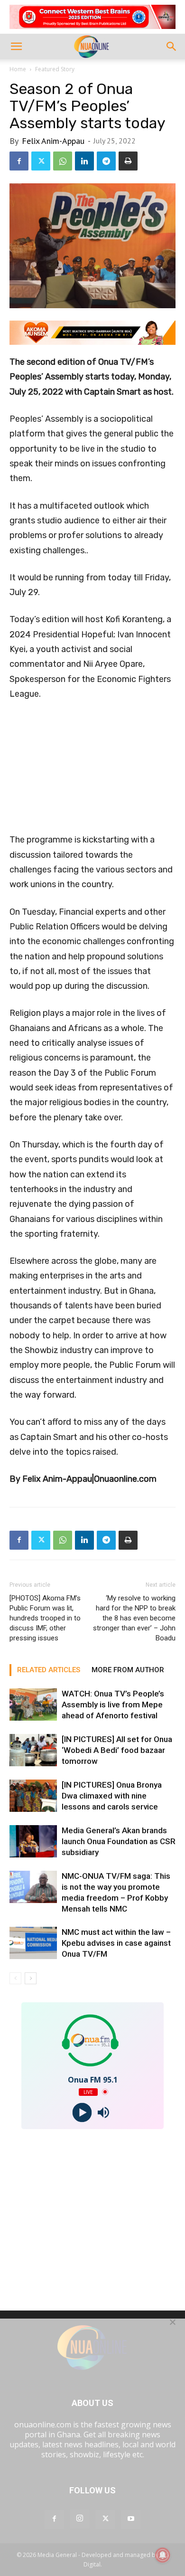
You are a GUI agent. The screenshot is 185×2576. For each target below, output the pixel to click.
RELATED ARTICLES (49, 1670)
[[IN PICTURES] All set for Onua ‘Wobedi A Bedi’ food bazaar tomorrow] (33, 1750)
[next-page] (31, 1978)
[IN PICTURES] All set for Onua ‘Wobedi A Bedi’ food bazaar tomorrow (117, 1750)
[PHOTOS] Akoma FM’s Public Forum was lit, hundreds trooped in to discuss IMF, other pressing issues (45, 1618)
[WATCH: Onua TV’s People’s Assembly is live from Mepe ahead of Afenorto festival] (33, 1705)
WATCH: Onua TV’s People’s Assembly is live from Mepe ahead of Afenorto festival (113, 1705)
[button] (16, 47)
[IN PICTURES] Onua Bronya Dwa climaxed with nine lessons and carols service (112, 1796)
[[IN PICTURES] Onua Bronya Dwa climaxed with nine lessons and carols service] (33, 1796)
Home (18, 69)
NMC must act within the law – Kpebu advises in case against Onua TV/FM (116, 1943)
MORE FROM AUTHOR (128, 1670)
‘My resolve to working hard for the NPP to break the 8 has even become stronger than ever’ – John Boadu (134, 1618)
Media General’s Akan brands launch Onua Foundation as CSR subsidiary (119, 1841)
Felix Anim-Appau (53, 141)
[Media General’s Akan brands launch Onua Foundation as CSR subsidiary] (33, 1842)
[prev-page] (15, 1978)
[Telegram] (106, 161)
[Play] (82, 2112)
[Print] (128, 161)
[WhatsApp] (63, 161)
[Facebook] (19, 161)
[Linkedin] (84, 161)
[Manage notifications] (163, 2555)
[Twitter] (41, 161)
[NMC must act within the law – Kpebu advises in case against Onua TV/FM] (33, 1943)
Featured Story (55, 69)
